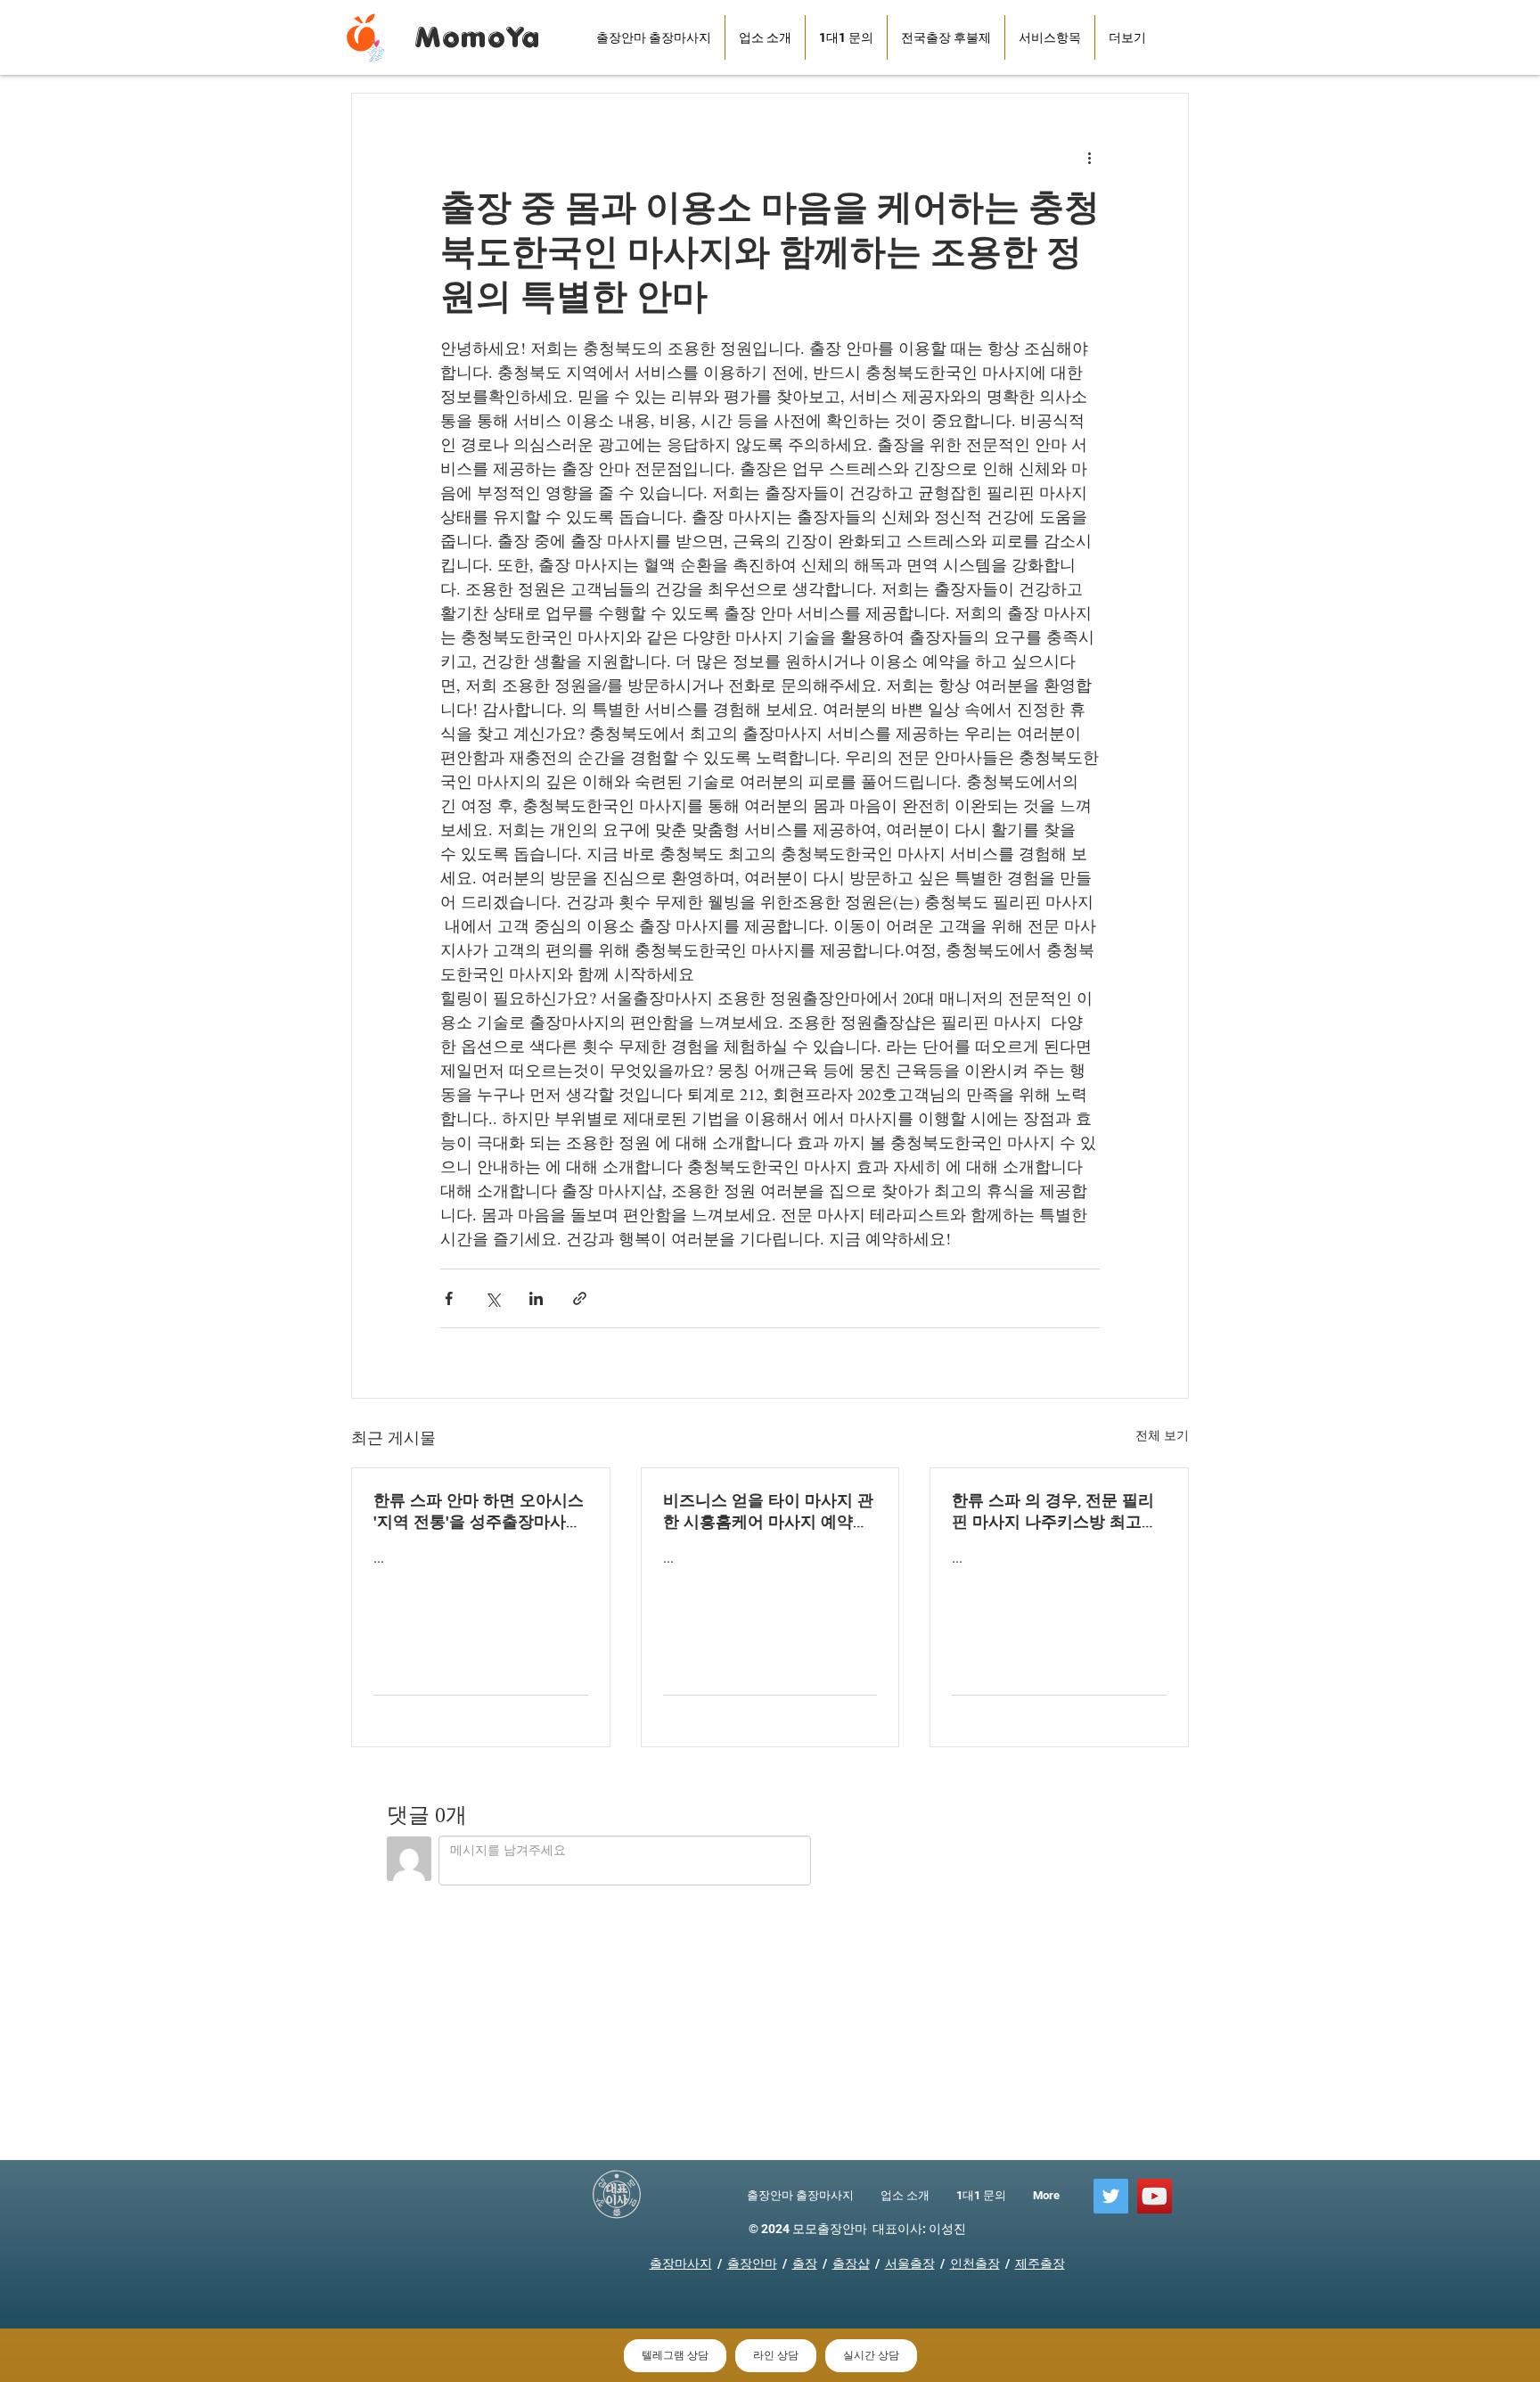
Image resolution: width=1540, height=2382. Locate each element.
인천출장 (975, 2263)
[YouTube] (1155, 2196)
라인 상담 (776, 2355)
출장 (805, 2263)
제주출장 (1040, 2263)
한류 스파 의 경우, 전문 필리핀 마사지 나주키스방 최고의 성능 (1055, 1512)
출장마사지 (681, 2263)
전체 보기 (1162, 1435)
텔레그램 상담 (675, 2355)
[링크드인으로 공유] (536, 1298)
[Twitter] (1111, 2196)
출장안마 (752, 2263)
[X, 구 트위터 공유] (492, 1298)
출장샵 (851, 2263)
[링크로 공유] (580, 1298)
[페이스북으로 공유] (449, 1298)
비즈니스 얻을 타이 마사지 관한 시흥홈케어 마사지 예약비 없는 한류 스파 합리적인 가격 (768, 1512)
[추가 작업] (1089, 158)
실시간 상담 (871, 2355)
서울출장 (910, 2263)
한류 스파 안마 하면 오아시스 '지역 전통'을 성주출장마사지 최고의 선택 (479, 1512)
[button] (946, 37)
